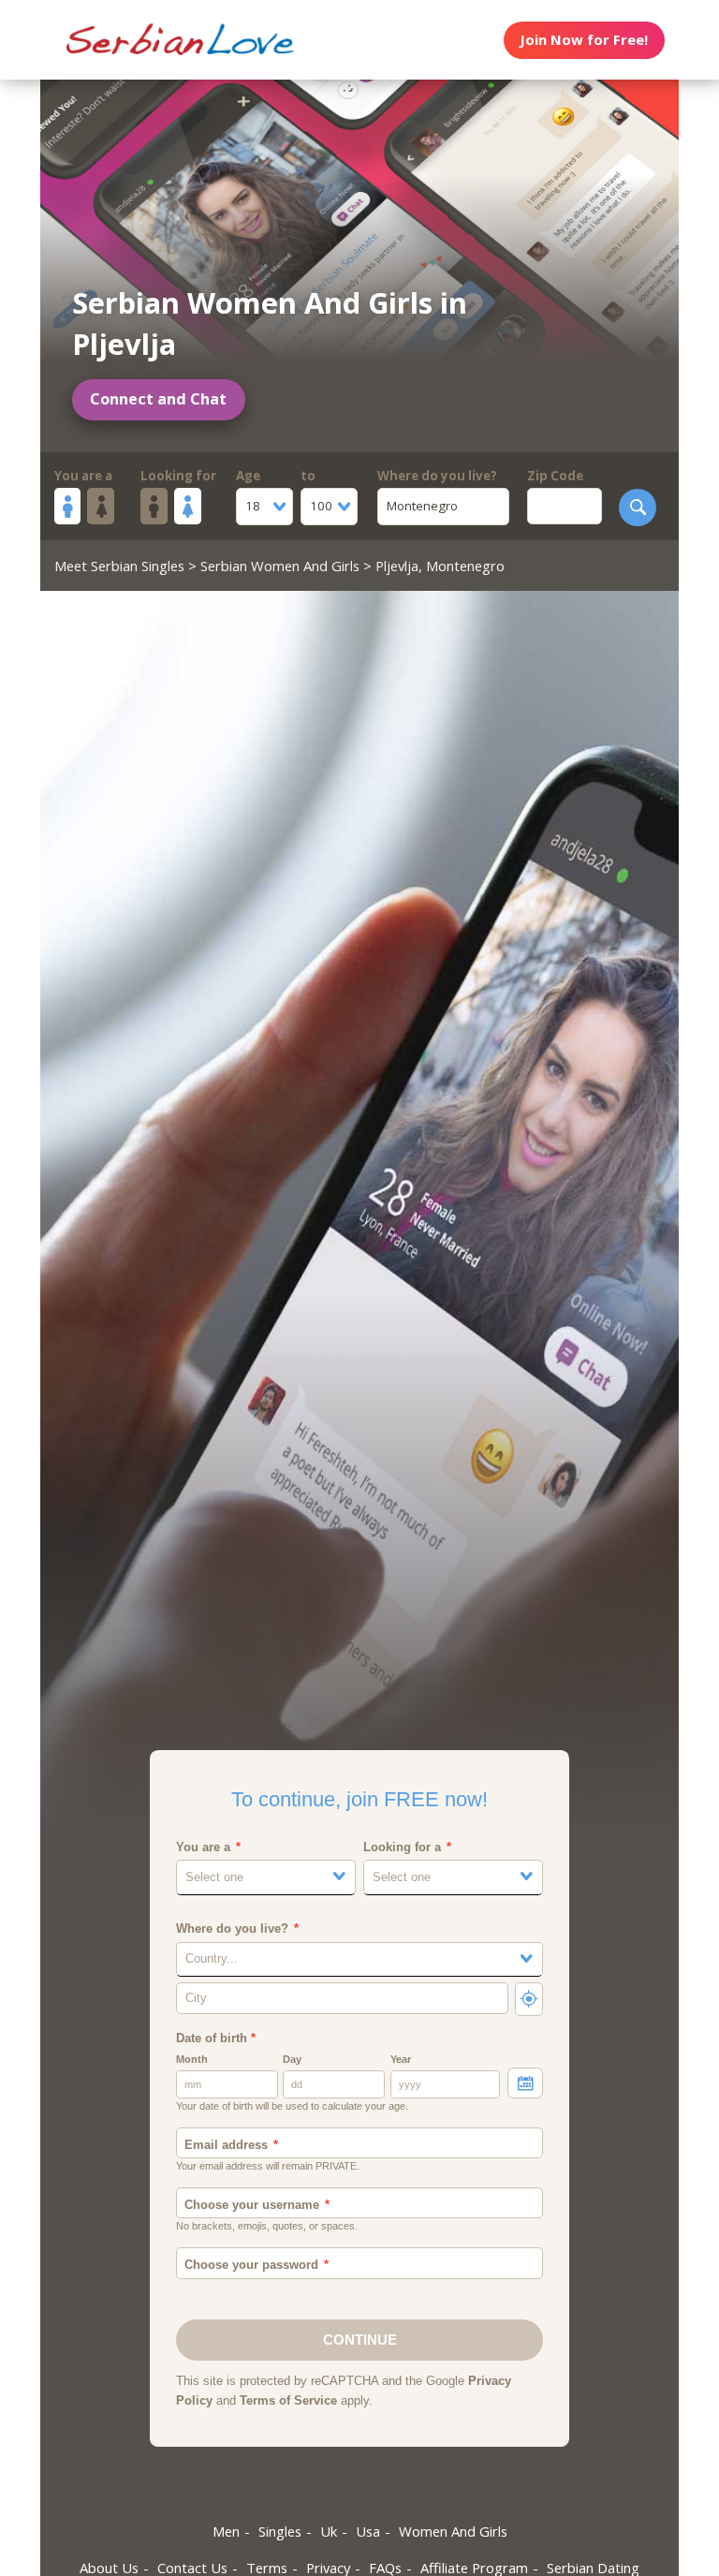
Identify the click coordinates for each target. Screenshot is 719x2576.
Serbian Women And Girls (280, 566)
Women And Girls (453, 2531)
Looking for (178, 476)
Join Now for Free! (584, 39)
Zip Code (555, 476)
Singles (280, 2531)
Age (248, 476)
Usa (368, 2531)
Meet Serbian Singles (119, 566)
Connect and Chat (158, 399)
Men (226, 2531)
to (308, 476)
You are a (83, 476)
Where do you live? (437, 476)
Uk (329, 2531)
